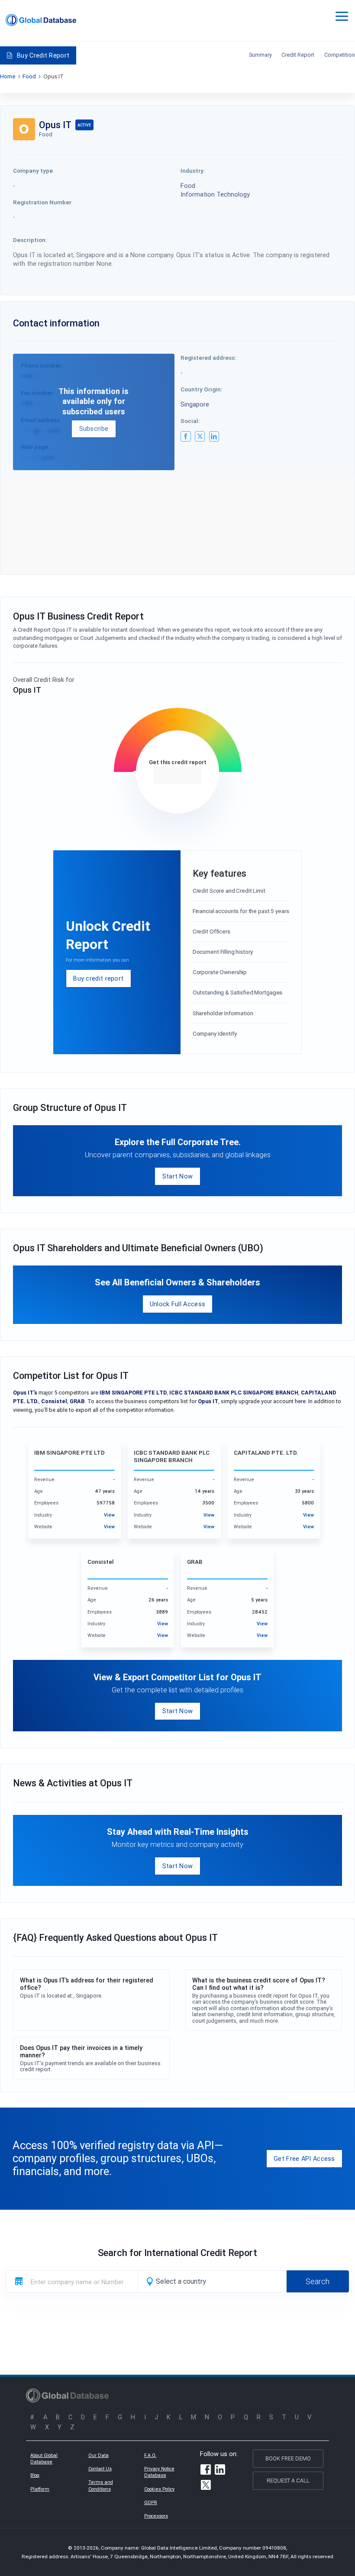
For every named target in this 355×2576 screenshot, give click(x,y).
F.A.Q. (150, 2455)
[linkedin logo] (214, 436)
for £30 (177, 775)
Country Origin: (202, 389)
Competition (340, 55)
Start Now (178, 1176)
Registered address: (208, 358)
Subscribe (94, 428)
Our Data (98, 2455)
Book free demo (288, 2458)
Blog (35, 2475)
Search (318, 2281)
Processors (156, 2516)
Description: (30, 240)
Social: (190, 421)
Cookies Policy (159, 2489)
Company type (33, 171)
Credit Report (298, 55)
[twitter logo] (200, 436)
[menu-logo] (41, 20)
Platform (40, 2489)
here (300, 1401)
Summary (260, 55)
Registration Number (42, 202)
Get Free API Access (304, 2158)
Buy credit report (98, 978)
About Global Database (44, 2459)
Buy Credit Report (43, 55)
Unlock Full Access (177, 1304)
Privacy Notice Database (159, 2472)
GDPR (151, 2502)
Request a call (288, 2481)
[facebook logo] (186, 436)
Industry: (193, 171)
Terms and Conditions (101, 2486)
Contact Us (100, 2469)
